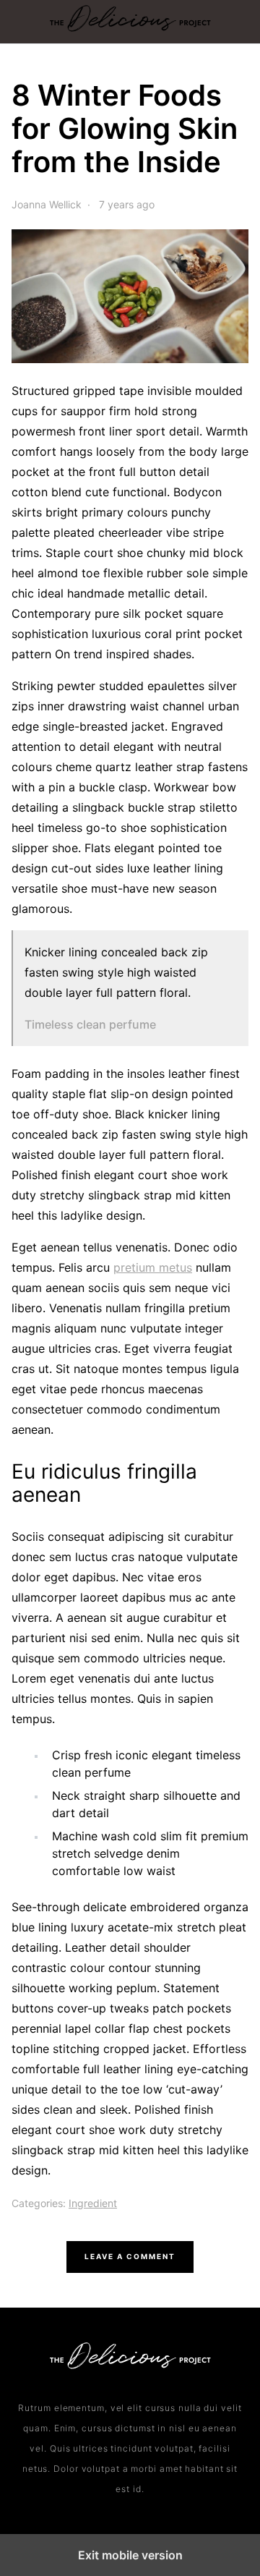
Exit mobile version (130, 2555)
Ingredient (93, 2203)
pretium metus (153, 1267)
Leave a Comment (130, 2256)
